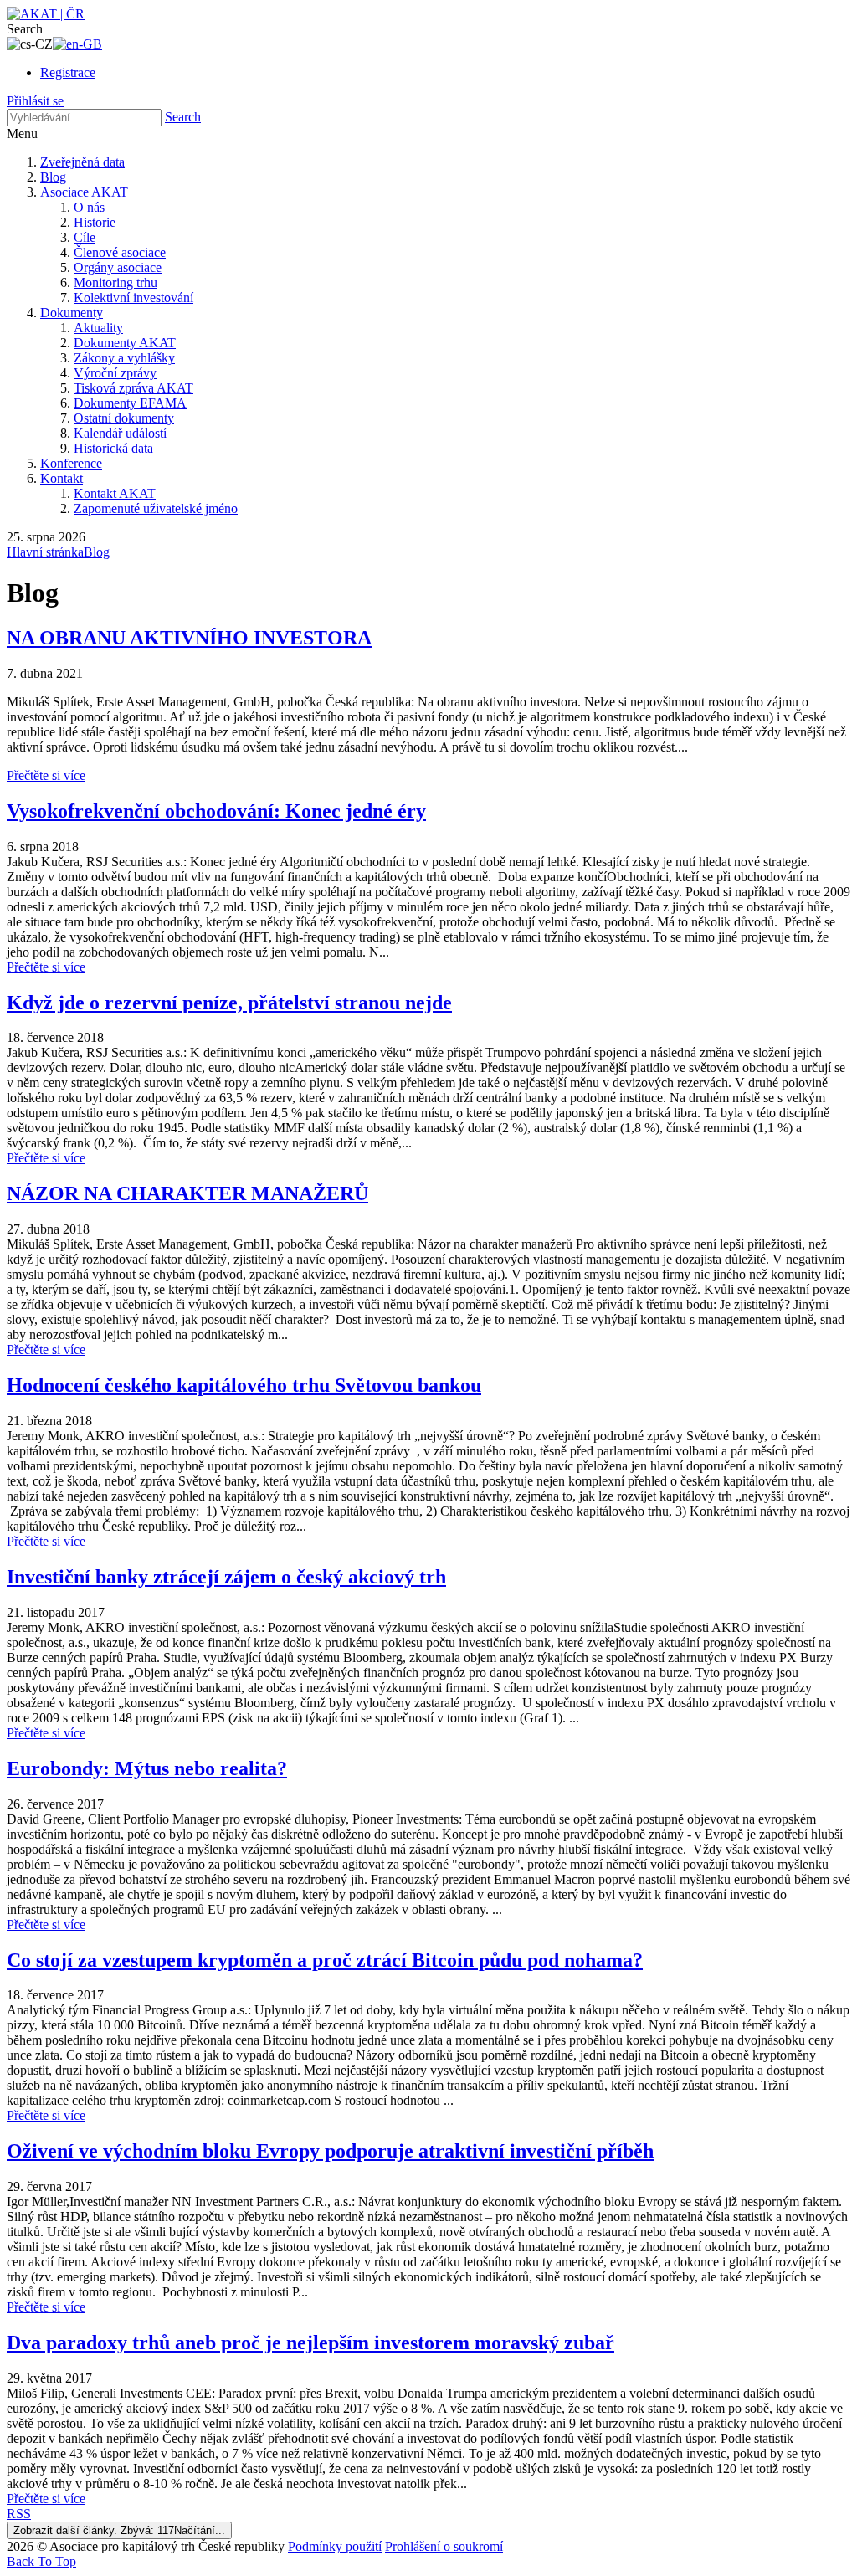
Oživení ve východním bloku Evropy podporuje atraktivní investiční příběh (330, 2151)
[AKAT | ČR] (46, 14)
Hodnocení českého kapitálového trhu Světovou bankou (244, 1385)
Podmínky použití (335, 2546)
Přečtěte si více (46, 775)
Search (183, 117)
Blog (53, 177)
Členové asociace (120, 252)
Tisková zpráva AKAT (133, 388)
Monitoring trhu (115, 282)
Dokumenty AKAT (125, 343)
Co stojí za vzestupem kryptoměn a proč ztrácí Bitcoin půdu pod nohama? (325, 1960)
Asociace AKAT (84, 192)
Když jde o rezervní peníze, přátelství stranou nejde (229, 1003)
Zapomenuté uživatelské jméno (156, 508)
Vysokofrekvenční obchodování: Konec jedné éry (216, 811)
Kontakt (62, 478)
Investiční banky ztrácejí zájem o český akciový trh (226, 1577)
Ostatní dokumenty (124, 418)
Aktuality (98, 328)
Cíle (85, 237)
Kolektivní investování (133, 298)
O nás (89, 207)
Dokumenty (72, 313)
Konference (71, 463)
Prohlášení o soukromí (444, 2546)
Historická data (113, 448)
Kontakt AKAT (115, 493)
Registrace (68, 72)
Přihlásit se (35, 101)
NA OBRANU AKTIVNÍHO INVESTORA (189, 638)
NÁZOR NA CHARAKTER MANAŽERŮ (187, 1193)
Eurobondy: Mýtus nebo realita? (147, 1768)
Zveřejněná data (82, 162)
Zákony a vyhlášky (124, 358)
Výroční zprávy (115, 373)
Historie (95, 222)
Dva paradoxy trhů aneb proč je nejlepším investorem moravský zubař (310, 2343)
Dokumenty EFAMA (130, 403)
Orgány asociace (118, 267)
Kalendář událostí (120, 433)
